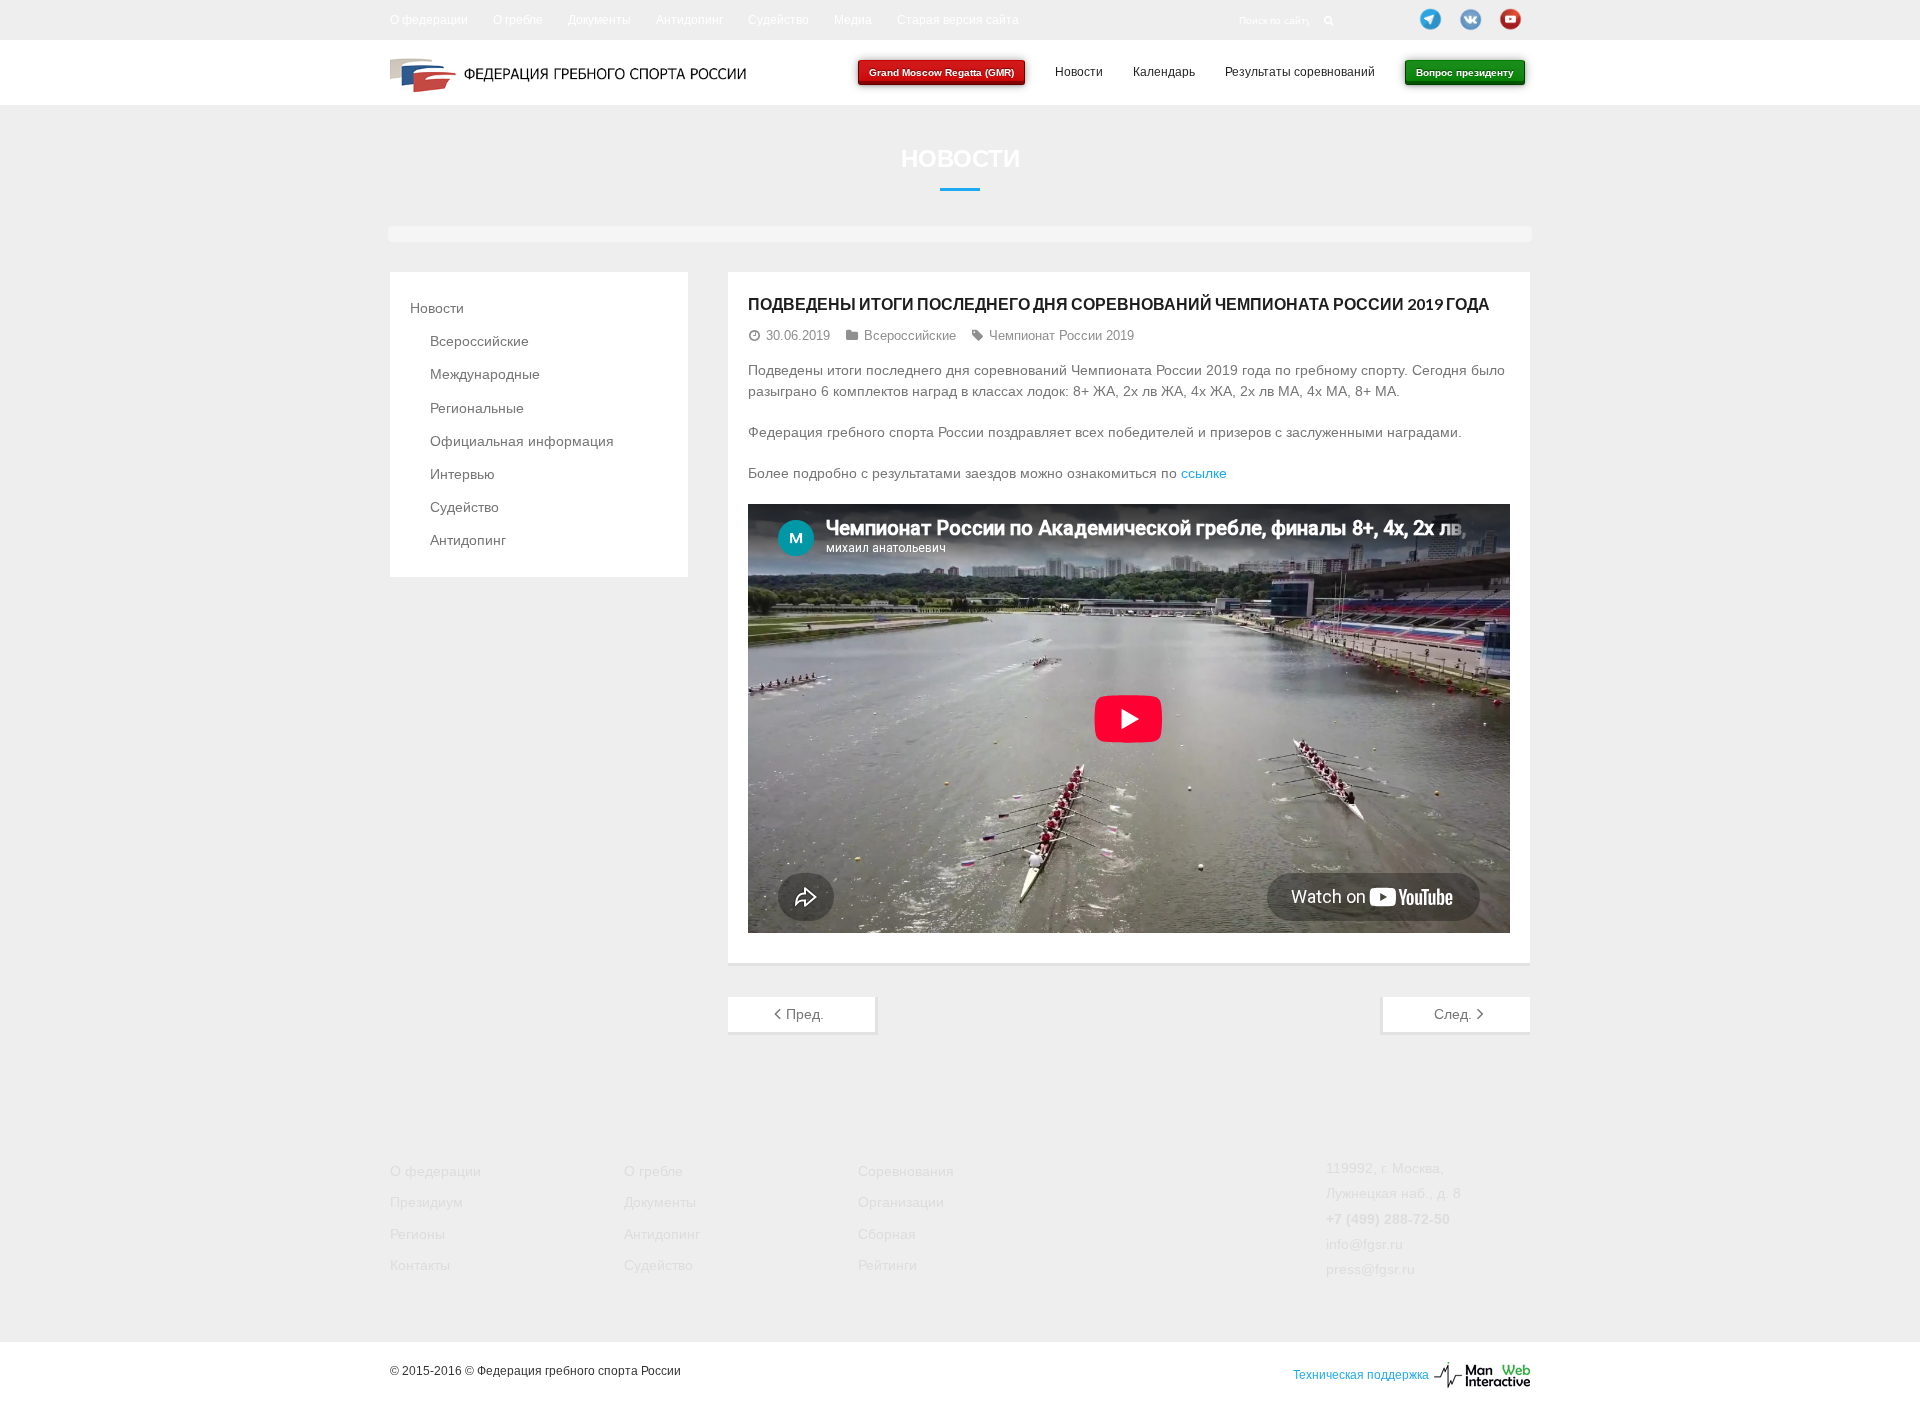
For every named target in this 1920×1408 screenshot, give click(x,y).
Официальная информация (522, 441)
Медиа (853, 20)
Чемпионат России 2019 (1061, 335)
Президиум (426, 1202)
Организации (901, 1202)
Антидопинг (689, 20)
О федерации (429, 20)
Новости (437, 308)
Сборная (887, 1234)
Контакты (420, 1265)
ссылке (1204, 473)
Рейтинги (887, 1265)
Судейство (778, 20)
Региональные (477, 408)
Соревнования (906, 1171)
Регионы (417, 1234)
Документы (599, 20)
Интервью (462, 474)
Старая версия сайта (958, 20)
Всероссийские (910, 335)
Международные (485, 374)
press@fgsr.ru (1370, 1269)
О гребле (518, 20)
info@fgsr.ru (1364, 1244)
